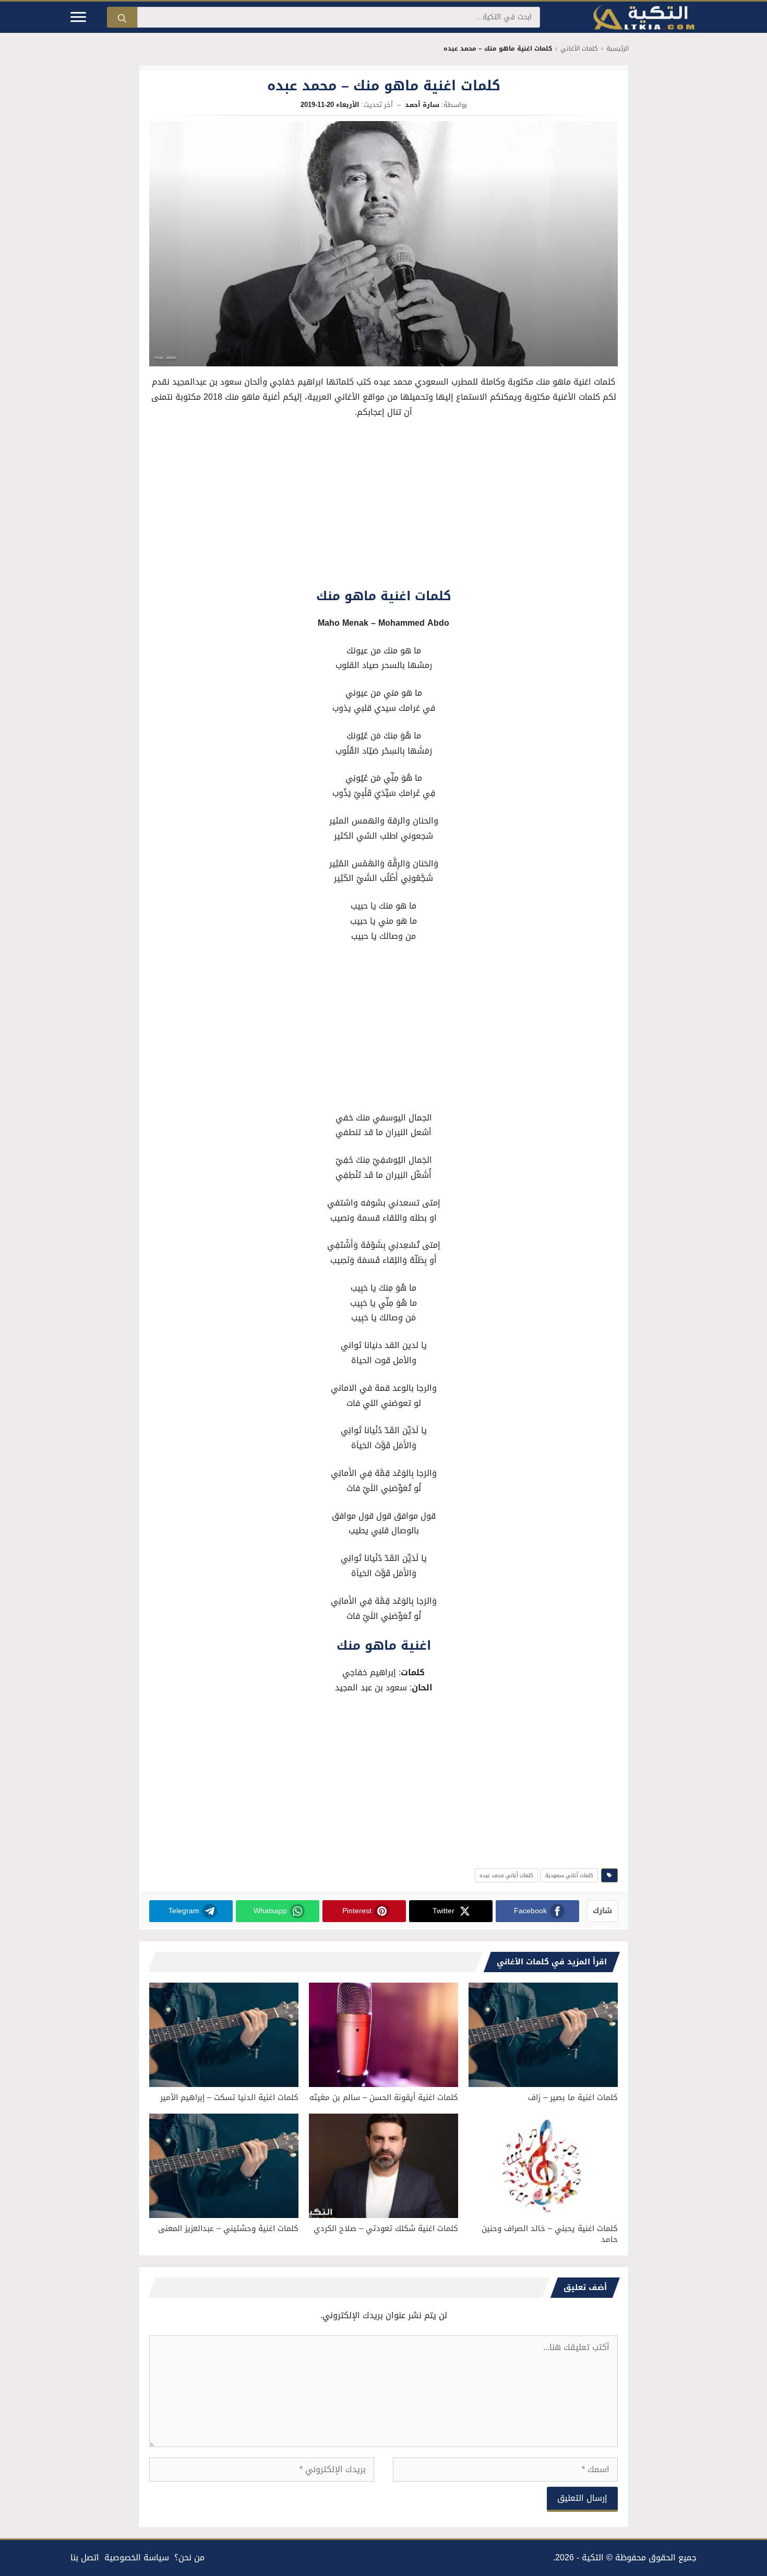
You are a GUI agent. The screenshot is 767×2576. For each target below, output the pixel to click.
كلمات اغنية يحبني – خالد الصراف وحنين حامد (550, 2234)
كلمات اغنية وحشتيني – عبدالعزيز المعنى (228, 2228)
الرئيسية (618, 49)
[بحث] (122, 17)
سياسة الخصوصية (137, 2557)
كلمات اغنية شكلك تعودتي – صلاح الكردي (386, 2228)
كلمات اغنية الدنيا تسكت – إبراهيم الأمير (229, 2097)
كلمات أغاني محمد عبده (506, 1875)
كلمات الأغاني (579, 49)
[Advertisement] (383, 506)
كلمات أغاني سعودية (569, 1875)
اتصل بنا (85, 2557)
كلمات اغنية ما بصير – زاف (573, 2097)
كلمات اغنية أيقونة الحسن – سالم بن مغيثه (384, 2097)
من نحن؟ (189, 2557)
